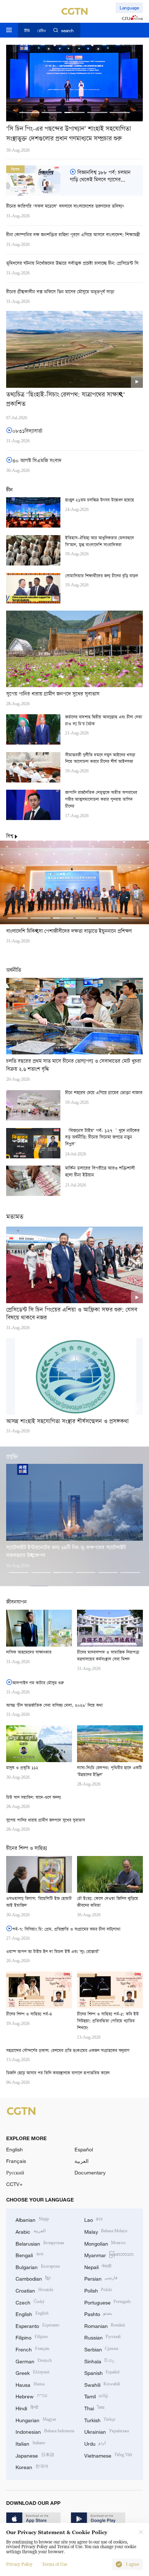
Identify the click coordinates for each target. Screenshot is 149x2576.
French (33, 2349)
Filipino (32, 2337)
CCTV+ (14, 2184)
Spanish (102, 2372)
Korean (32, 2466)
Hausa (30, 2384)
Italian (30, 2443)
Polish (98, 2290)
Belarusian (40, 2243)
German (34, 2361)
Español (84, 2149)
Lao (94, 2219)
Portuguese (108, 2302)
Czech (30, 2302)
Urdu (95, 2443)
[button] (29, 112)
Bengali (29, 2254)
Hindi (27, 2408)
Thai (95, 2408)
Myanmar (109, 2254)
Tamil (96, 2396)
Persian (101, 2278)
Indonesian (45, 2431)
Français (16, 2161)
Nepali (98, 2266)
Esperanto (37, 2325)
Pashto (98, 2313)
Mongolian (105, 2243)
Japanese (35, 2455)
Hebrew (31, 2396)
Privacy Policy (19, 2564)
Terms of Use (55, 2564)
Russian (103, 2337)
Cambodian (33, 2278)
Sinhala (100, 2361)
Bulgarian (38, 2266)
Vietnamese (108, 2455)
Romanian (105, 2325)
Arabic (31, 2231)
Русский (15, 2172)
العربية (82, 2161)
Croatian (34, 2290)
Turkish (100, 2419)
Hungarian (36, 2419)
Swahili (102, 2384)
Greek (32, 2372)
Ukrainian (107, 2431)
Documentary (90, 2172)
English (14, 2149)
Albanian (32, 2219)
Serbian (101, 2349)
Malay (106, 2231)
